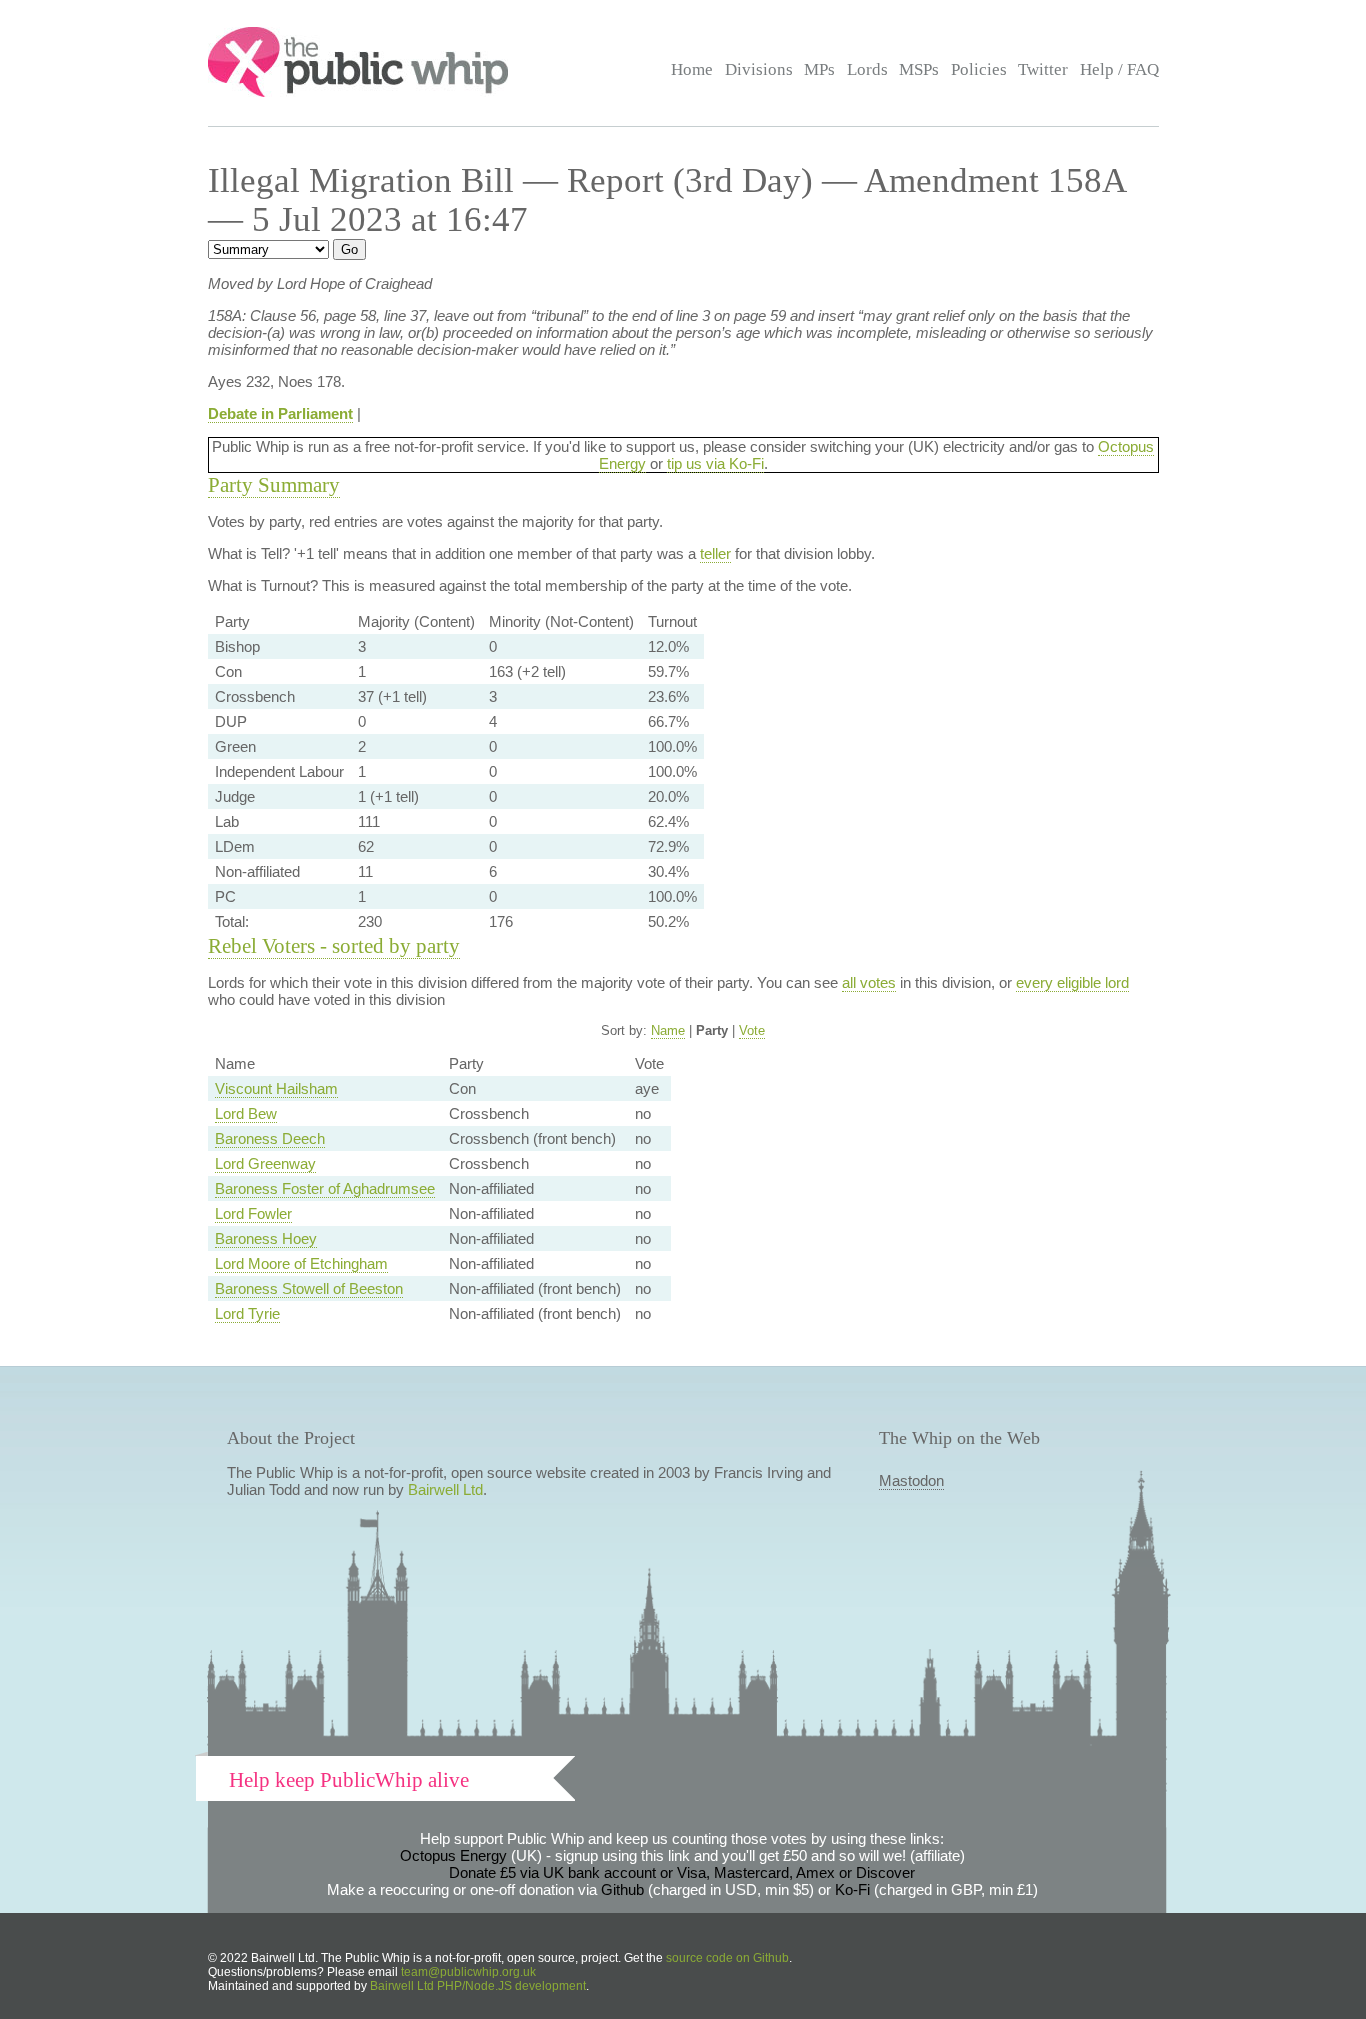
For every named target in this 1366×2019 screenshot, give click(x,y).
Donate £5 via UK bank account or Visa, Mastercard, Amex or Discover (682, 1872)
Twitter (1043, 69)
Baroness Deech (270, 1138)
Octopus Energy (453, 1855)
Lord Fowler (253, 1213)
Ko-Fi (852, 1889)
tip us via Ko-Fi (715, 463)
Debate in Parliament (280, 413)
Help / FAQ (1119, 69)
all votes (869, 982)
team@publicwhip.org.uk (468, 1972)
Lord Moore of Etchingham (301, 1263)
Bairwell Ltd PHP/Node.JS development (478, 1986)
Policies (979, 69)
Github (622, 1889)
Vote (752, 1030)
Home (692, 69)
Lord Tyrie (247, 1313)
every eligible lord (1072, 982)
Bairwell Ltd (445, 1489)
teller (715, 553)
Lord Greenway (265, 1163)
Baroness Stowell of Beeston (309, 1288)
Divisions (759, 69)
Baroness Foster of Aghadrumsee (325, 1188)
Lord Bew (246, 1113)
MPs (819, 69)
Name (668, 1030)
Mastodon (911, 1480)
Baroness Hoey (266, 1238)
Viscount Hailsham (276, 1088)
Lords (867, 69)
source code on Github (727, 1958)
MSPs (919, 69)
